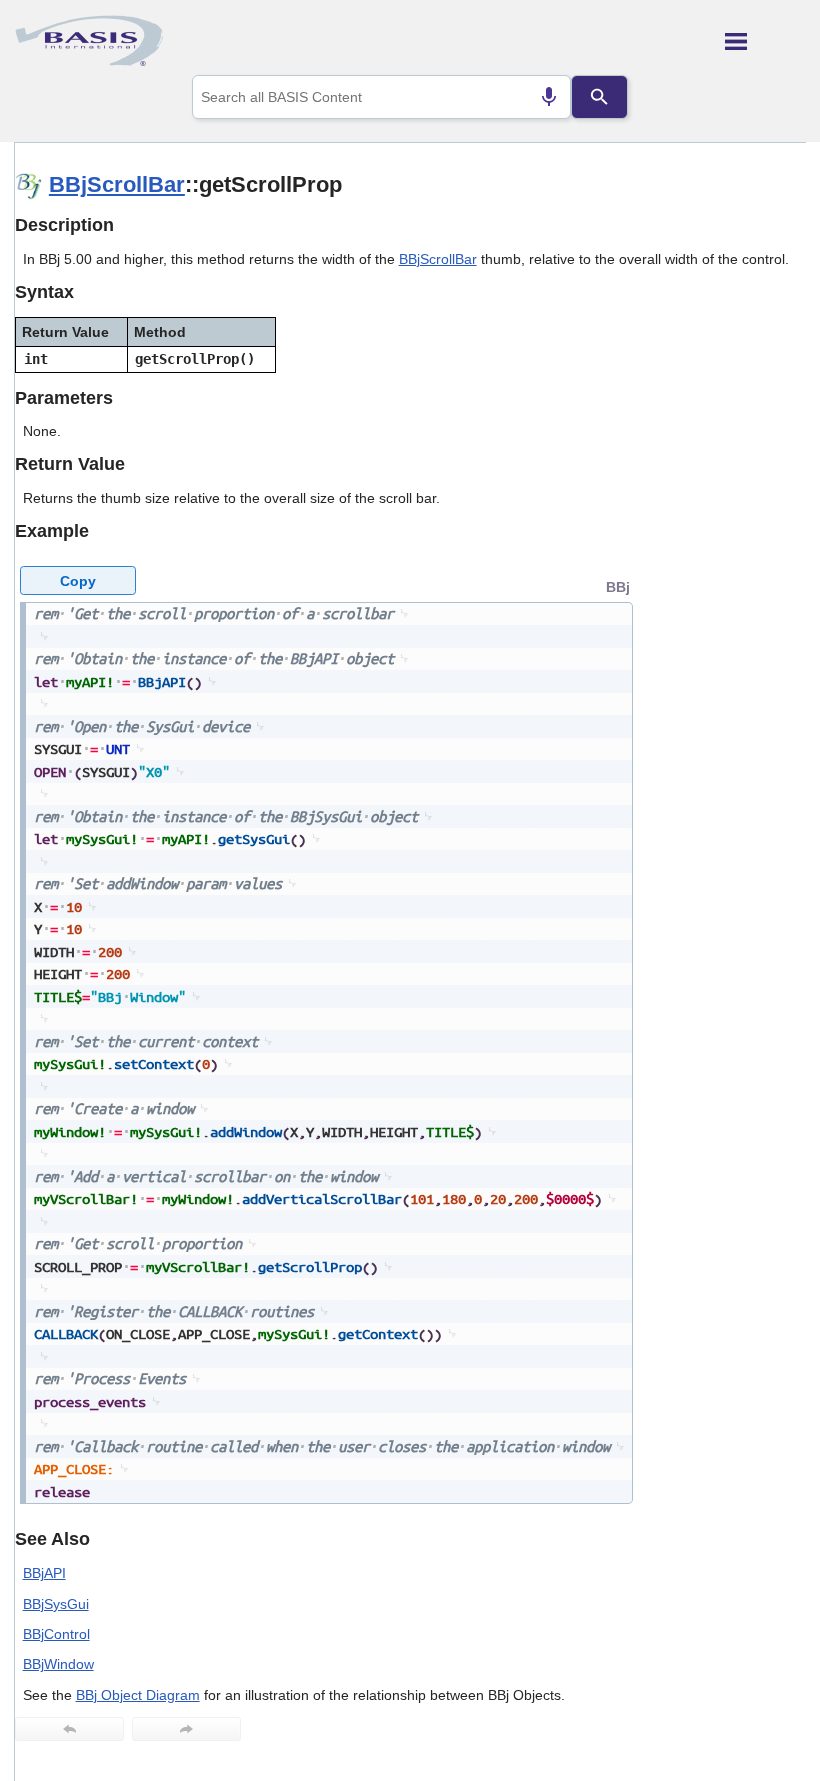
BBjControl (56, 1634)
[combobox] (381, 97)
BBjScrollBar (117, 184)
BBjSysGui (56, 1604)
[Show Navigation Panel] (765, 41)
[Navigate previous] (69, 1729)
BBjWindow (58, 1664)
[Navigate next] (186, 1729)
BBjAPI (44, 1573)
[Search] (599, 97)
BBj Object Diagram (138, 1695)
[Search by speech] (549, 97)
